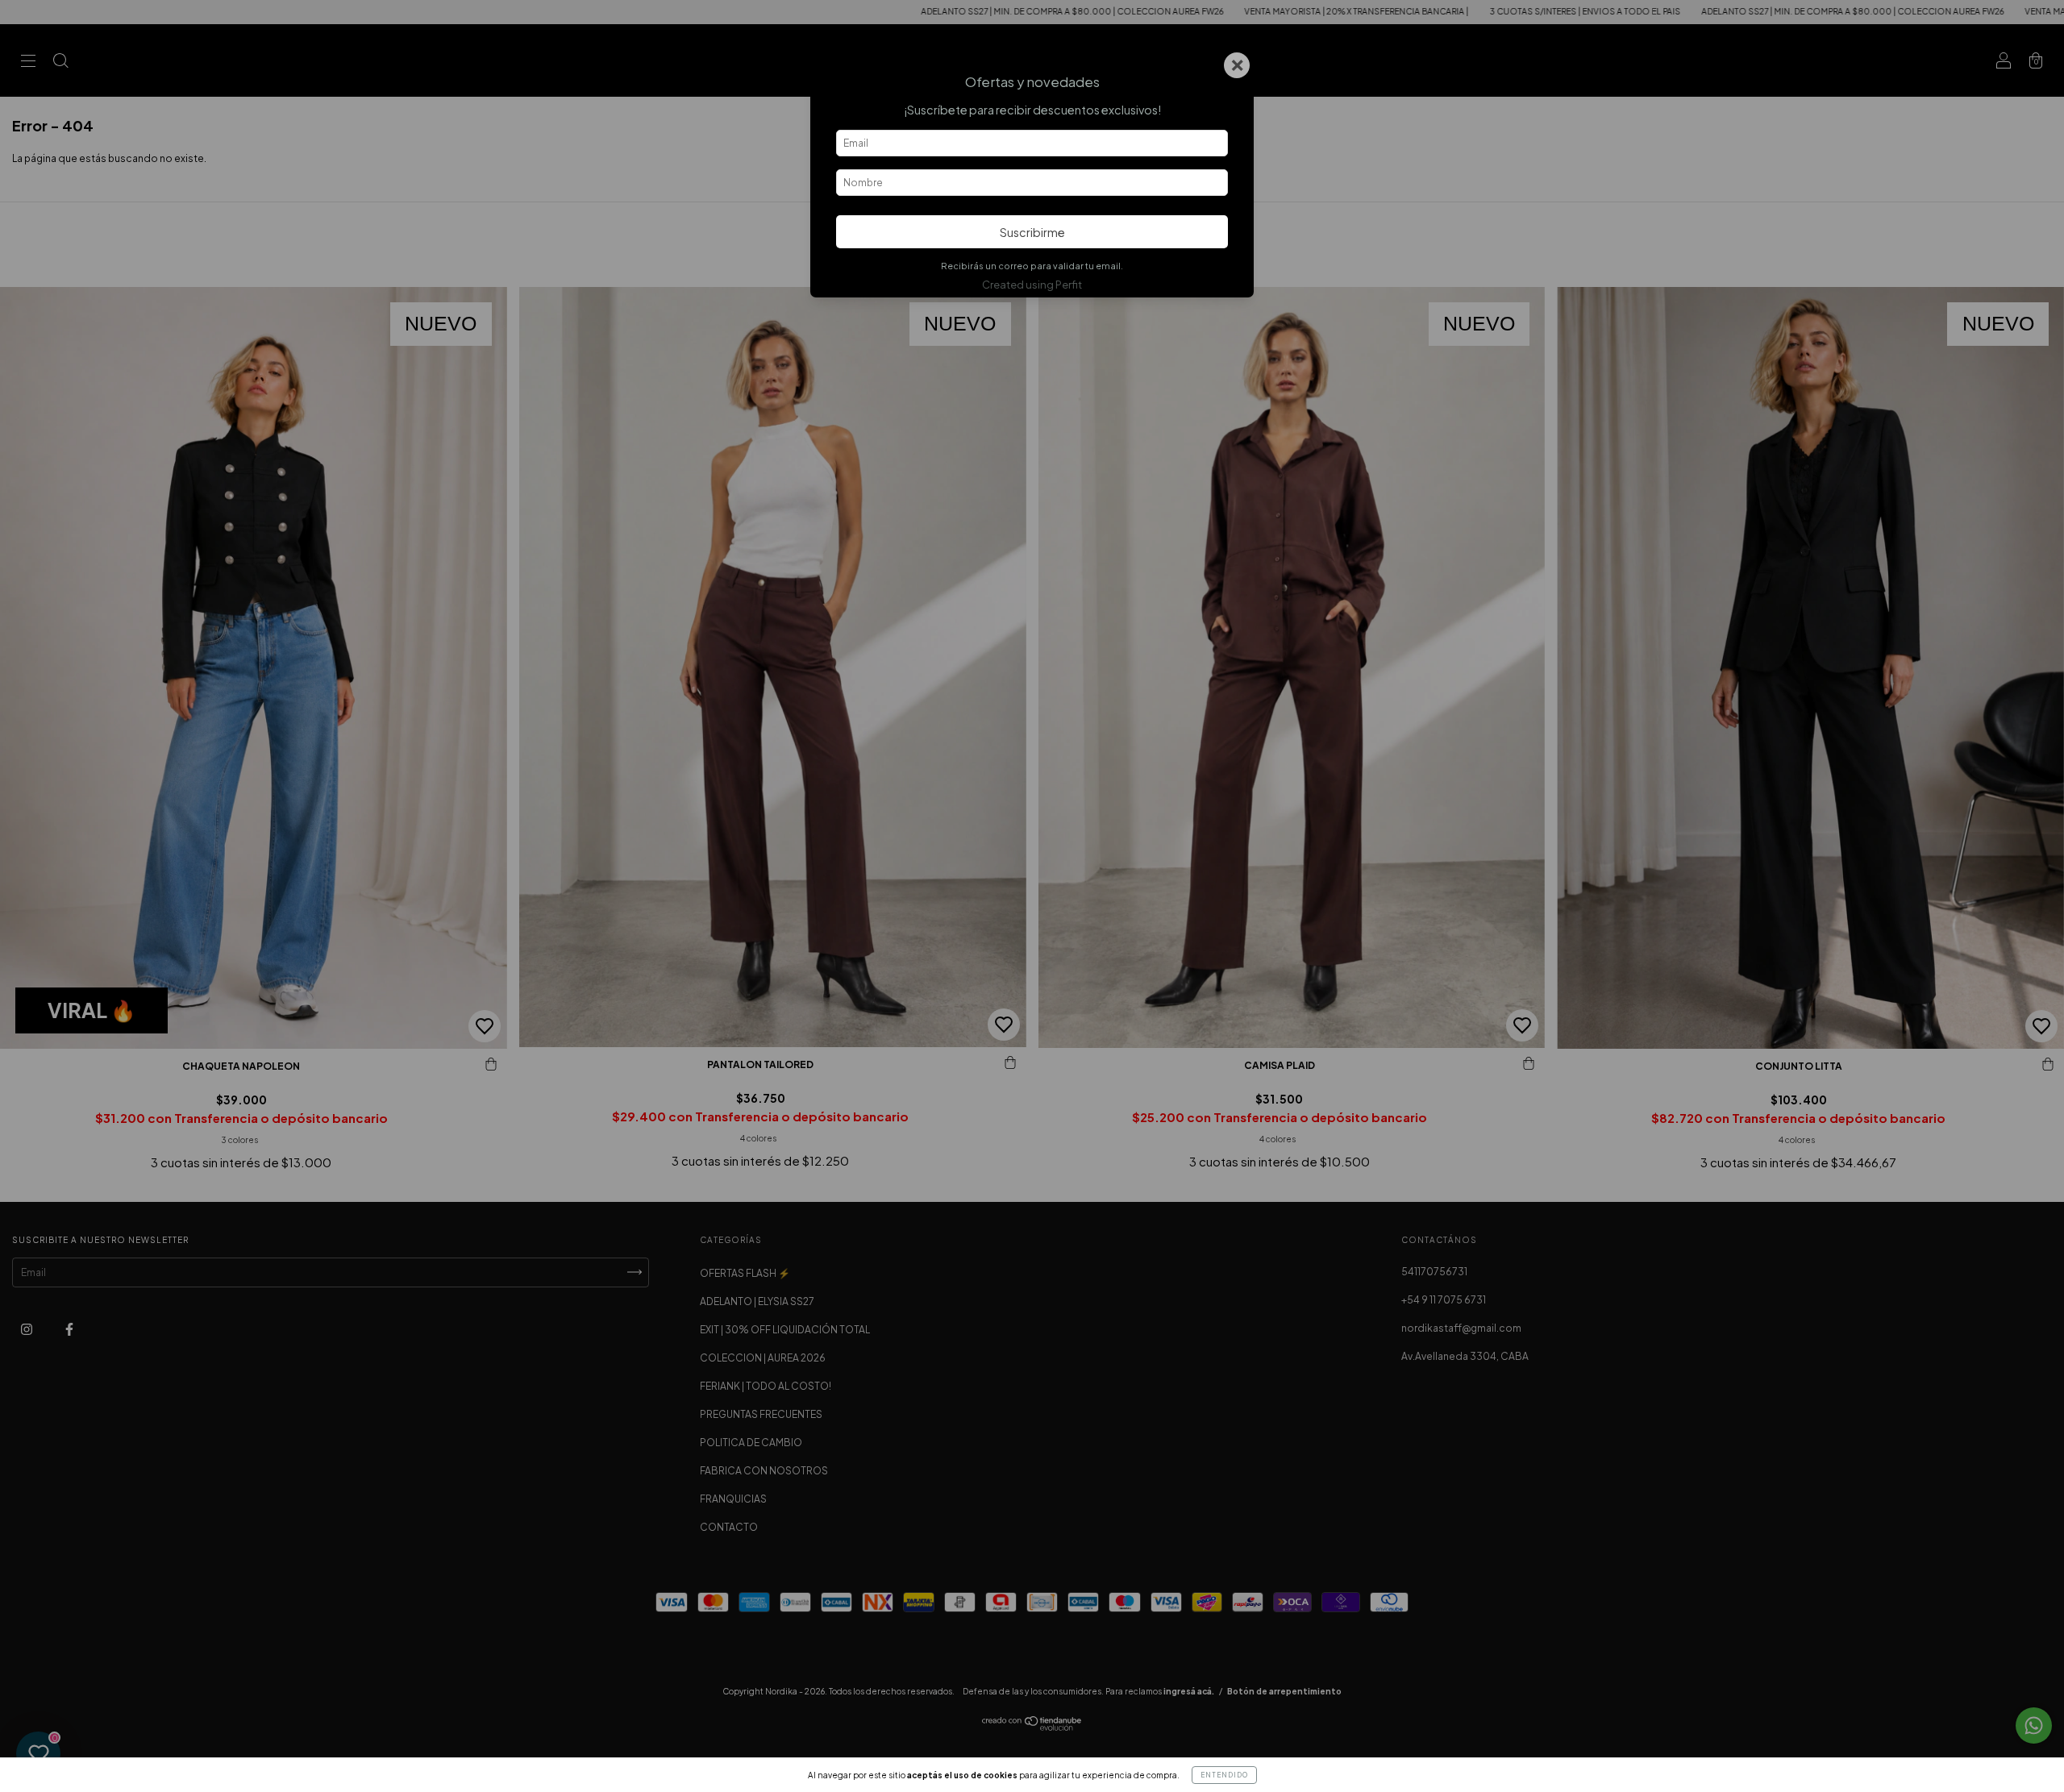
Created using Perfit (1032, 285)
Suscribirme (1032, 232)
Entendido (1224, 1775)
